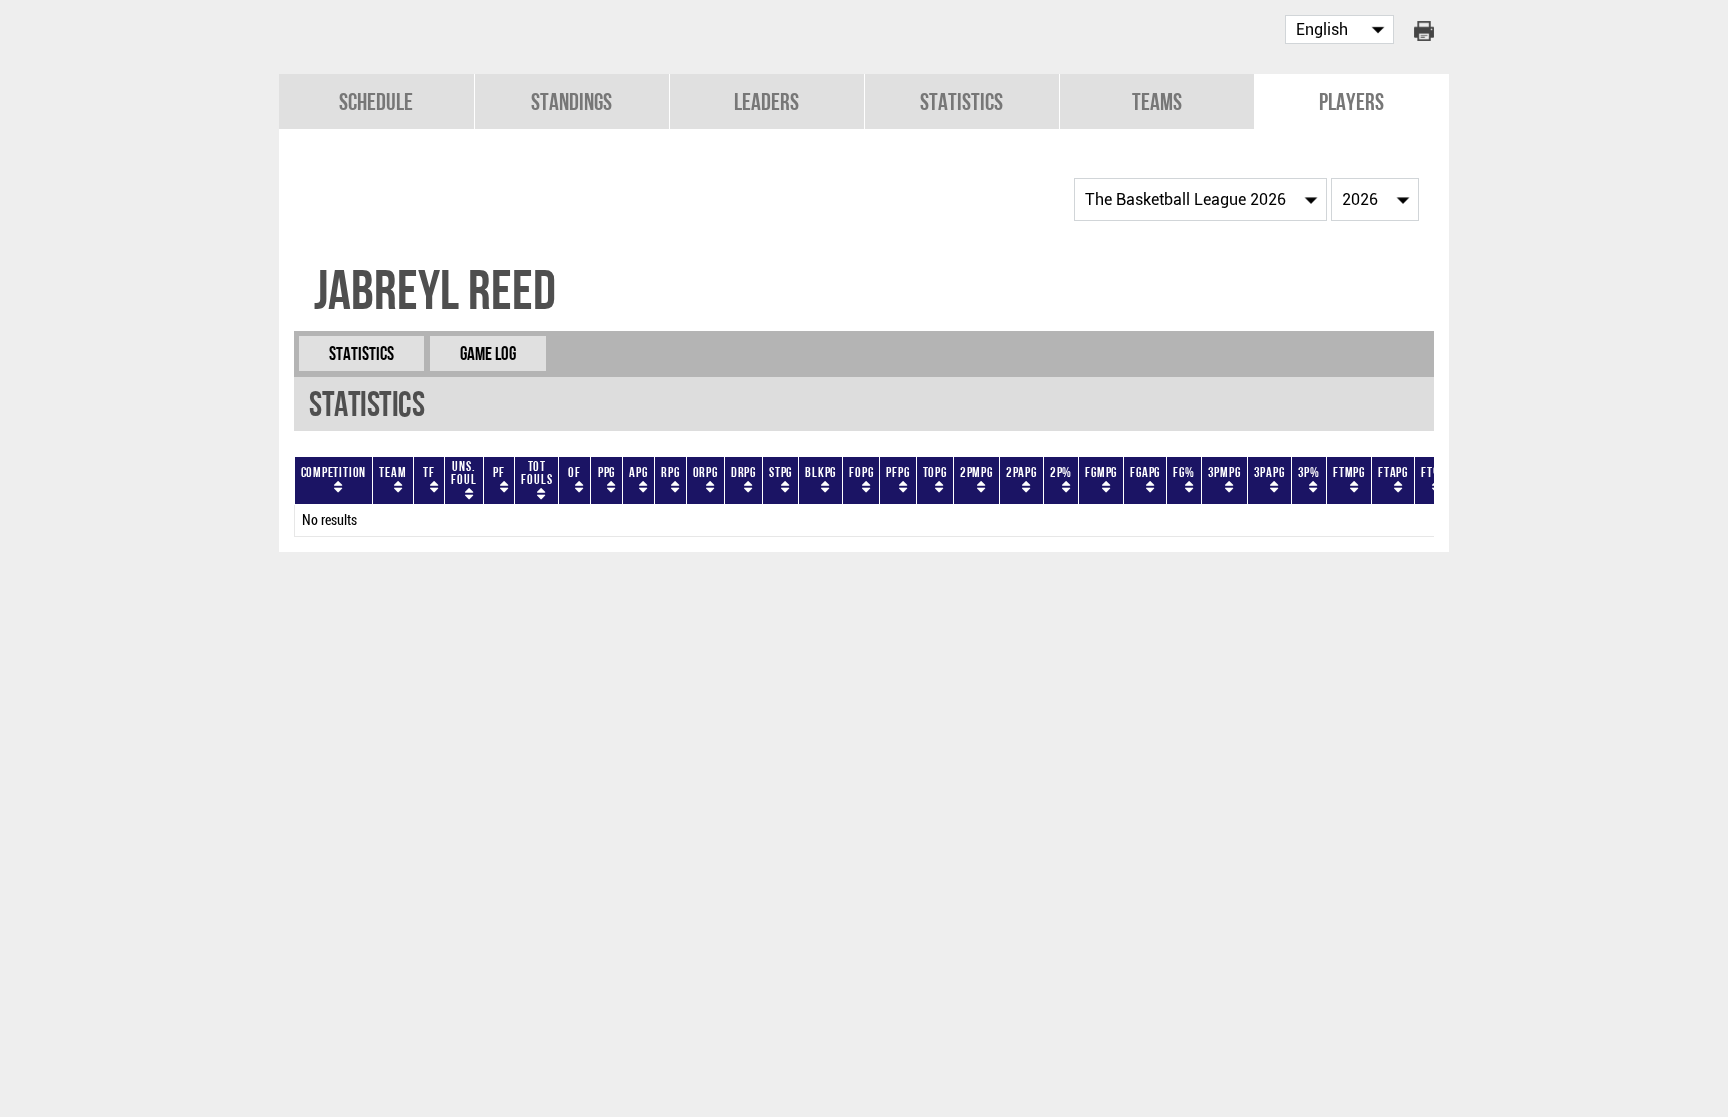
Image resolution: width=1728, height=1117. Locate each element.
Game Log (488, 353)
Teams (1157, 101)
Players (1351, 101)
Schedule (376, 101)
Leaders (766, 101)
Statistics (961, 101)
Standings (571, 101)
